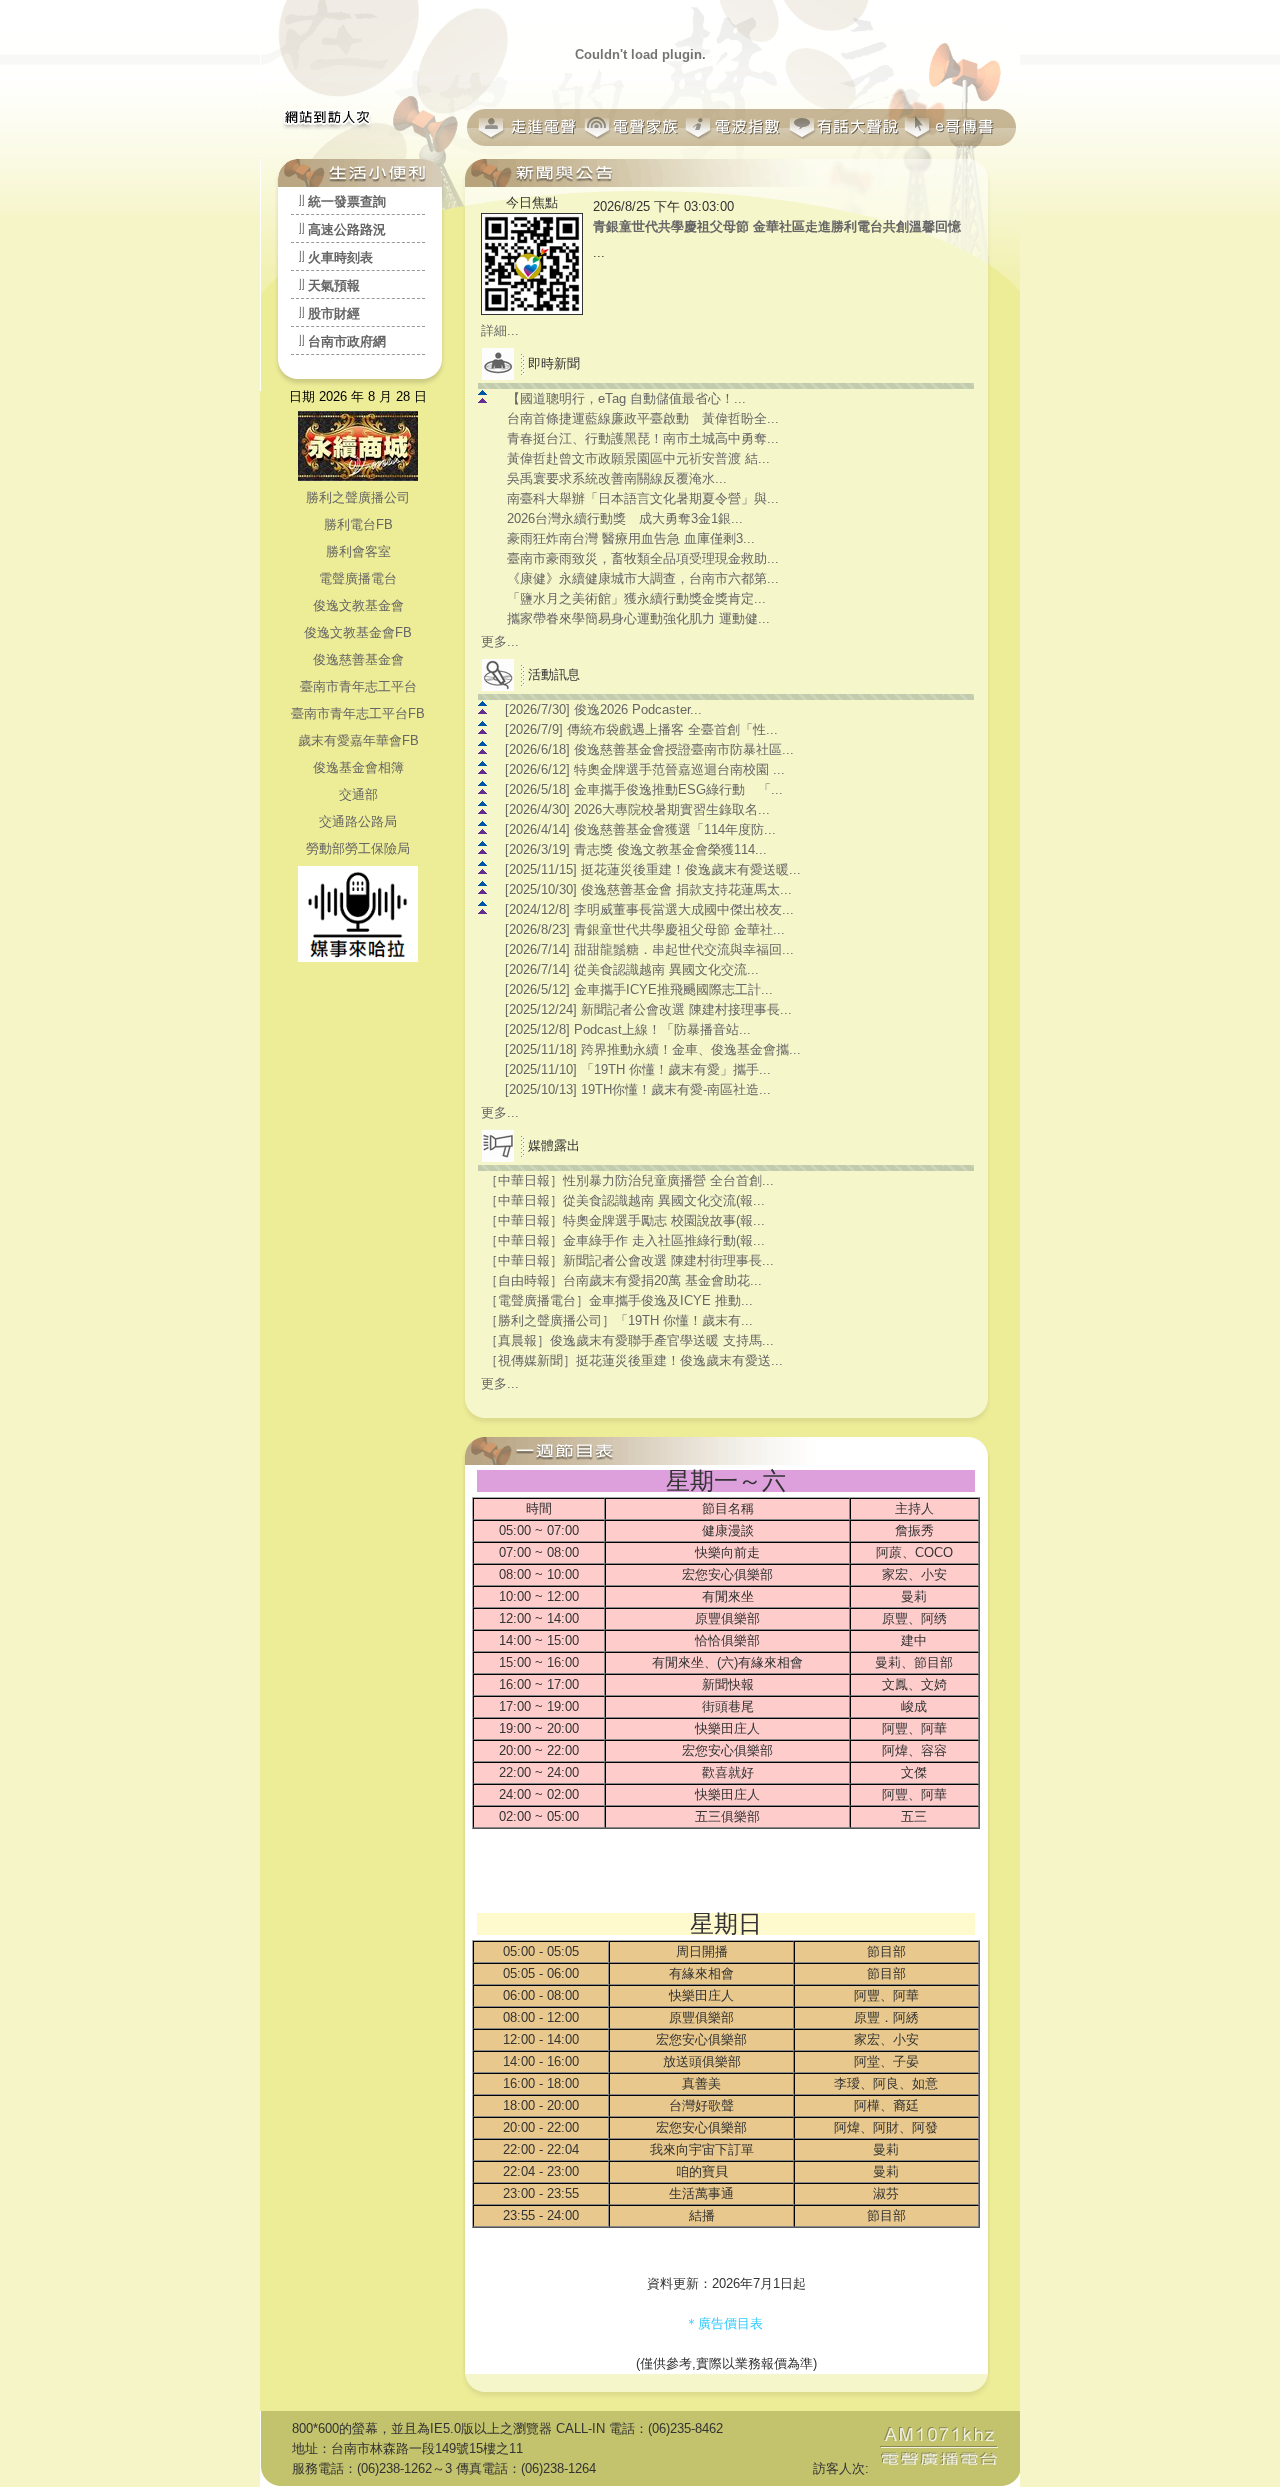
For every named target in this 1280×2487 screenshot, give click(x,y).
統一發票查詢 (347, 201)
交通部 (358, 794)
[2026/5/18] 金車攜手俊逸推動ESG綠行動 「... (644, 789)
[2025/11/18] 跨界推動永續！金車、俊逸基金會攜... (653, 1049)
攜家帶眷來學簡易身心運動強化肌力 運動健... (638, 618)
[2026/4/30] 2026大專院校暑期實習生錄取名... (637, 809)
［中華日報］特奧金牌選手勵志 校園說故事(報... (625, 1220)
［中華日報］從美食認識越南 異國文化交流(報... (625, 1200)
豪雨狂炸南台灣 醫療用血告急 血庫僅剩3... (631, 538)
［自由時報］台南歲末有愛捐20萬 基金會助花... (623, 1280)
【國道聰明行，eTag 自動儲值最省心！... (626, 398)
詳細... (500, 330)
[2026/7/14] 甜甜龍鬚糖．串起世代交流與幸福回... (649, 949)
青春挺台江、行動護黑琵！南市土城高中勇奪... (643, 438)
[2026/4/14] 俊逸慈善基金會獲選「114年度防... (640, 829)
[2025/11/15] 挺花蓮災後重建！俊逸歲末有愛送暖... (653, 869)
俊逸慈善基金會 (358, 659)
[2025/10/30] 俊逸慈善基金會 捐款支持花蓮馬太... (648, 889)
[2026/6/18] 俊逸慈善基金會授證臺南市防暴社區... (649, 749)
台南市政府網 (347, 341)
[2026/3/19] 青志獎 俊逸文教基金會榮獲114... (636, 849)
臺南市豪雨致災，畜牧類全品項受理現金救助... (643, 558)
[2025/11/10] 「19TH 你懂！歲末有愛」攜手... (638, 1069)
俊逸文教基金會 (358, 605)
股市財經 (334, 313)
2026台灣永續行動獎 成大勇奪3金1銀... (625, 518)
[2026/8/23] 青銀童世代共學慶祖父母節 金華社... (645, 929)
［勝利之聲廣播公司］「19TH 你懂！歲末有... (619, 1320)
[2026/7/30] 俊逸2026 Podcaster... (603, 709)
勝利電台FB (358, 524)
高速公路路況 (347, 229)
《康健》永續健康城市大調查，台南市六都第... (643, 578)
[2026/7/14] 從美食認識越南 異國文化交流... (632, 969)
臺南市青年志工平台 (358, 686)
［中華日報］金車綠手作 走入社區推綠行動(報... (625, 1240)
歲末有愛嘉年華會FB (358, 740)
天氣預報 (334, 285)
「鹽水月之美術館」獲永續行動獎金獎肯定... (636, 598)
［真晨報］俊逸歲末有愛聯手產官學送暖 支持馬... (629, 1340)
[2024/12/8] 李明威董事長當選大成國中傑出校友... (649, 909)
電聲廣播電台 (358, 578)
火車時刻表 (340, 257)
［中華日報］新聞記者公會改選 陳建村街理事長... (629, 1260)
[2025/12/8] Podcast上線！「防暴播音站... (628, 1029)
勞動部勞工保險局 (358, 848)
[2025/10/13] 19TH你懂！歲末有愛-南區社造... (638, 1089)
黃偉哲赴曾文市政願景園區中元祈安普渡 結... (638, 458)
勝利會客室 (358, 551)
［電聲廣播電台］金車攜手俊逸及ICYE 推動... (619, 1300)
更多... (500, 641)
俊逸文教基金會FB (358, 632)
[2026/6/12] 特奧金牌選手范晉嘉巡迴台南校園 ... (645, 769)
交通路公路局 (358, 821)
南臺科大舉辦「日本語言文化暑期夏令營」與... (643, 498)
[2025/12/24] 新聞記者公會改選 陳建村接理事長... (648, 1009)
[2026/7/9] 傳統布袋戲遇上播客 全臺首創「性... (641, 729)
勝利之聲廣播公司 (358, 497)
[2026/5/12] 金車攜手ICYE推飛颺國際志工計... (639, 989)
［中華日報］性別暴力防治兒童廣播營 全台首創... (629, 1180)
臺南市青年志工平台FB (358, 713)
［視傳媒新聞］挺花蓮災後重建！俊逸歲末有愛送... (634, 1360)
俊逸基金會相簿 (358, 767)
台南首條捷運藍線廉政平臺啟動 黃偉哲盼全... (643, 418)
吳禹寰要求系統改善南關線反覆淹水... (617, 478)
